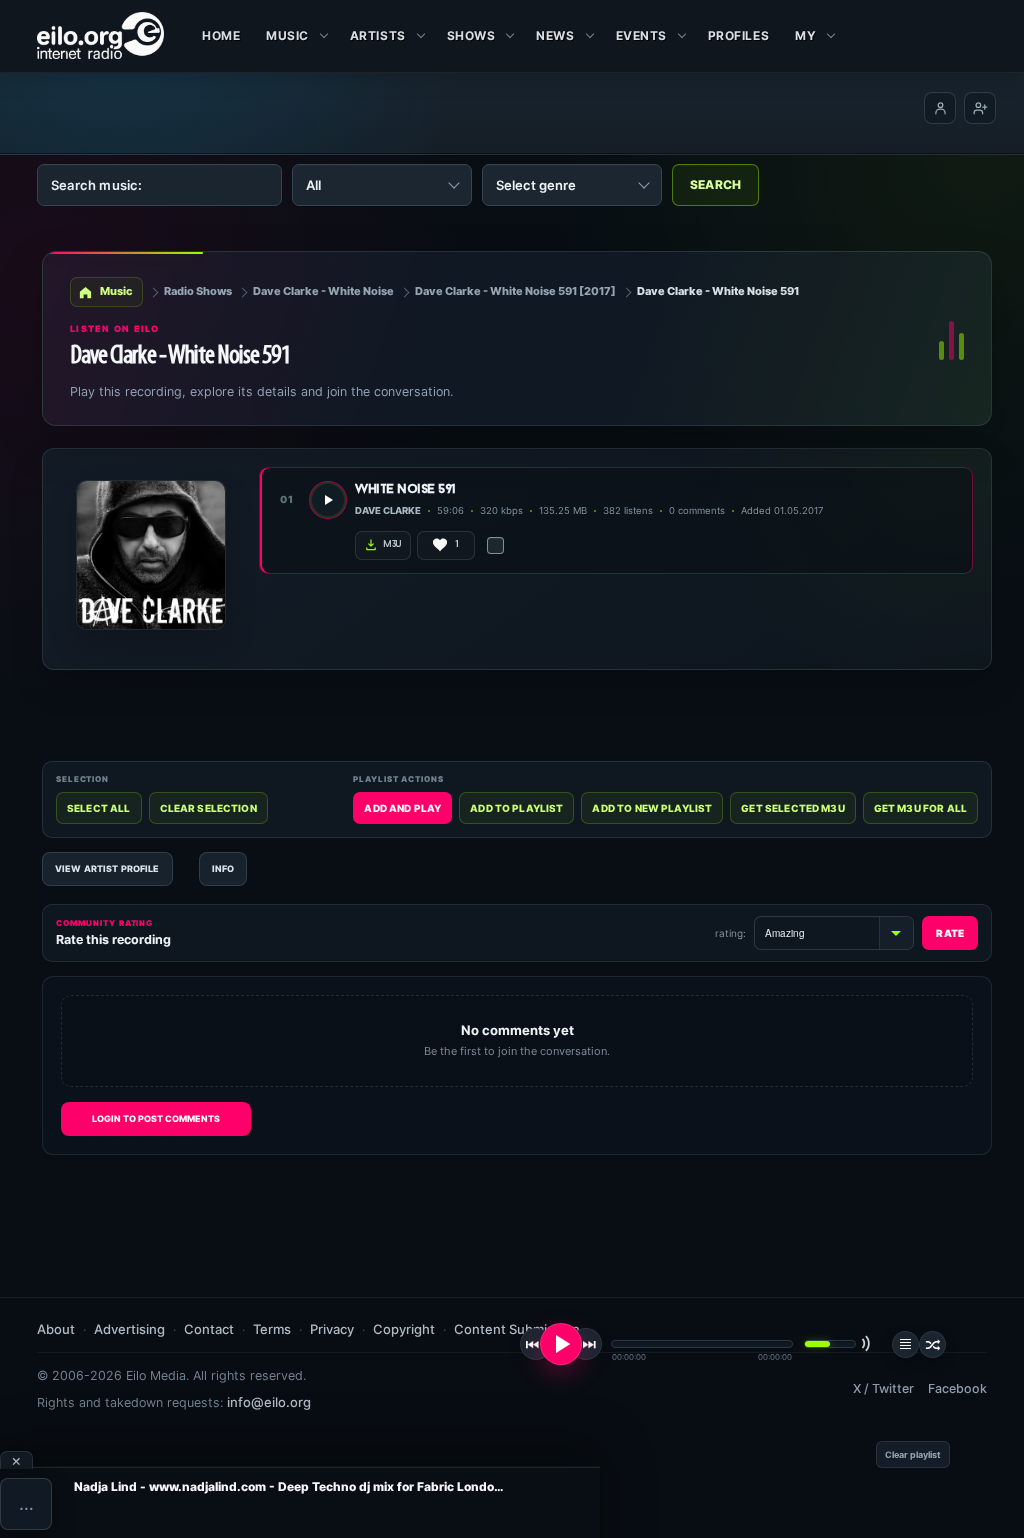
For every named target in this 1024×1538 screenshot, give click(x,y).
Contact (209, 1329)
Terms (272, 1329)
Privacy (332, 1329)
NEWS (555, 35)
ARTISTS (378, 35)
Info (223, 868)
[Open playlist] (905, 1344)
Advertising (129, 1329)
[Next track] (586, 1344)
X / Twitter (883, 1388)
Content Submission (517, 1329)
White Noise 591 (405, 489)
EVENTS (641, 35)
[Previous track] (536, 1344)
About (56, 1329)
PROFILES (738, 35)
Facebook (957, 1388)
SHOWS (471, 35)
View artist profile (107, 868)
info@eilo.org (269, 1402)
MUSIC (287, 35)
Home (221, 35)
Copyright (404, 1329)
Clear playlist (913, 1454)
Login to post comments (156, 1118)
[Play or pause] (561, 1344)
